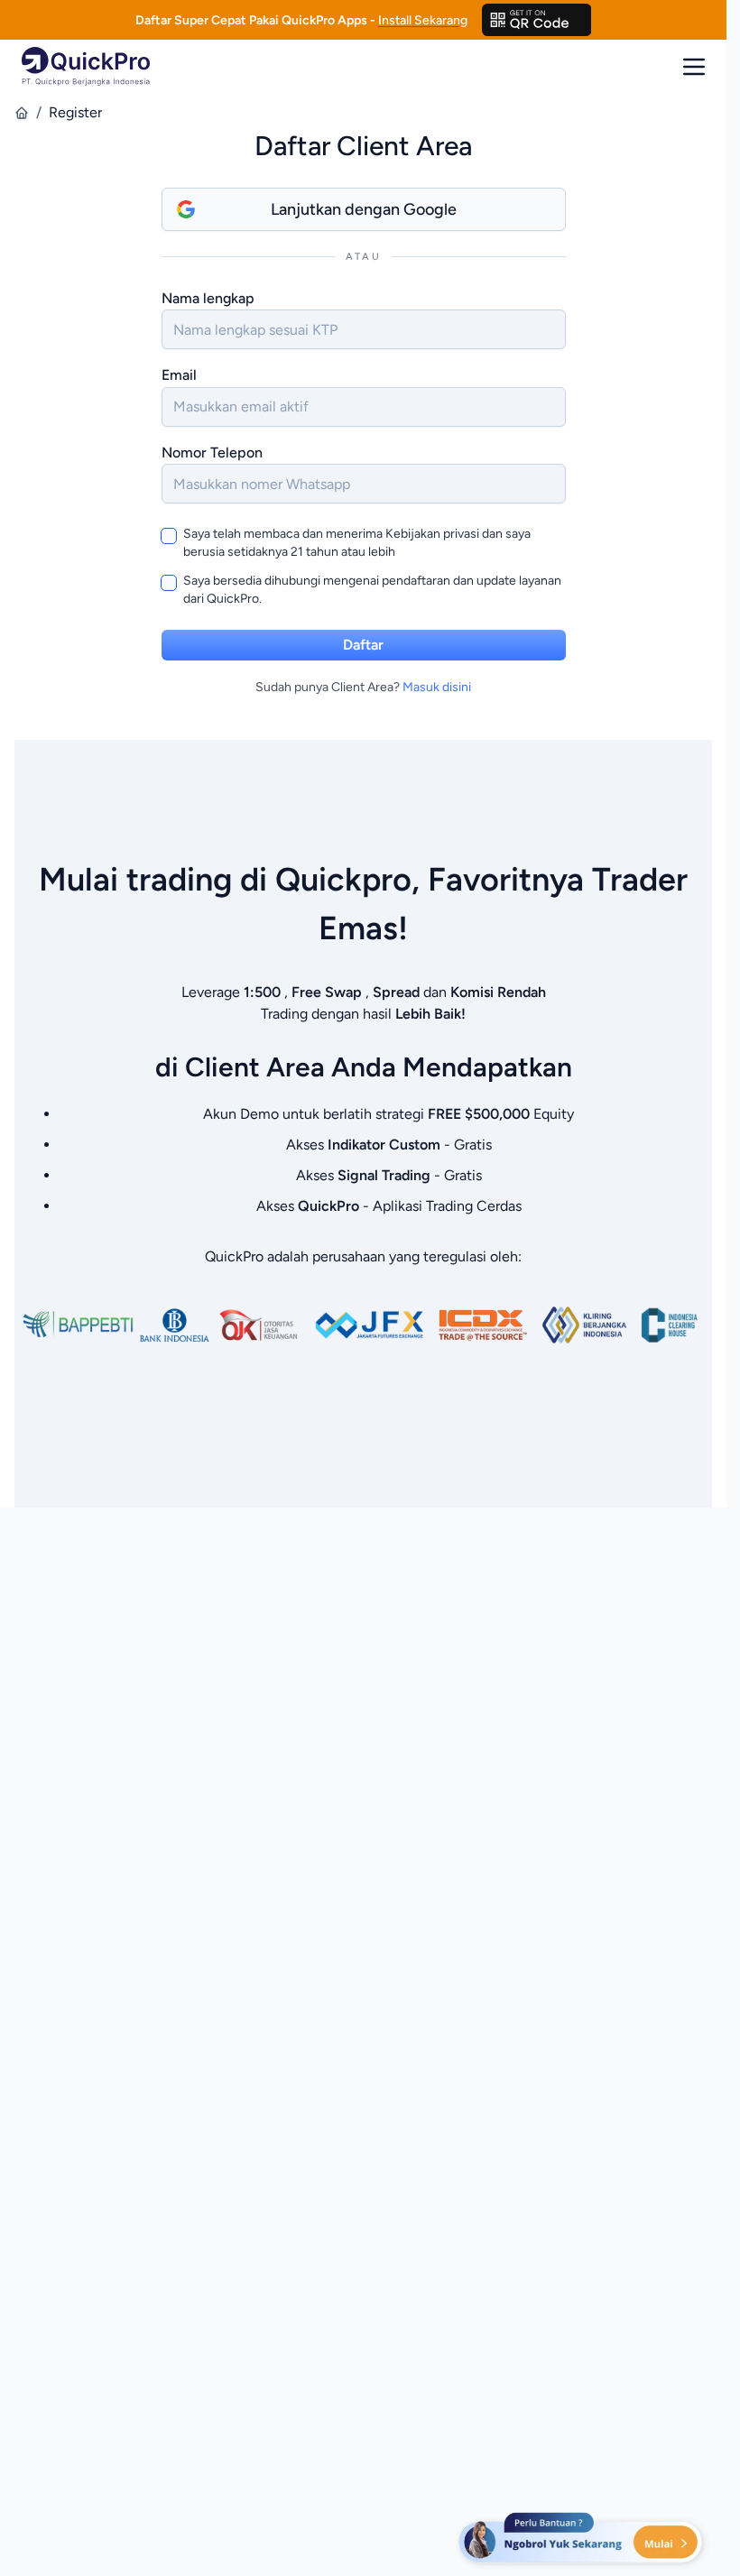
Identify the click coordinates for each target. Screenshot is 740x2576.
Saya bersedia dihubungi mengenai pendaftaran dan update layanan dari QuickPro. (372, 590)
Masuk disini (437, 687)
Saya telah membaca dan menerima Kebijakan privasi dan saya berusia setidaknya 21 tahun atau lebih (357, 543)
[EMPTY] (537, 20)
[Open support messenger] (582, 2540)
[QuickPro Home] (86, 66)
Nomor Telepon (212, 452)
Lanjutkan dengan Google (364, 209)
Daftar (363, 645)
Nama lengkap (208, 298)
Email (179, 375)
